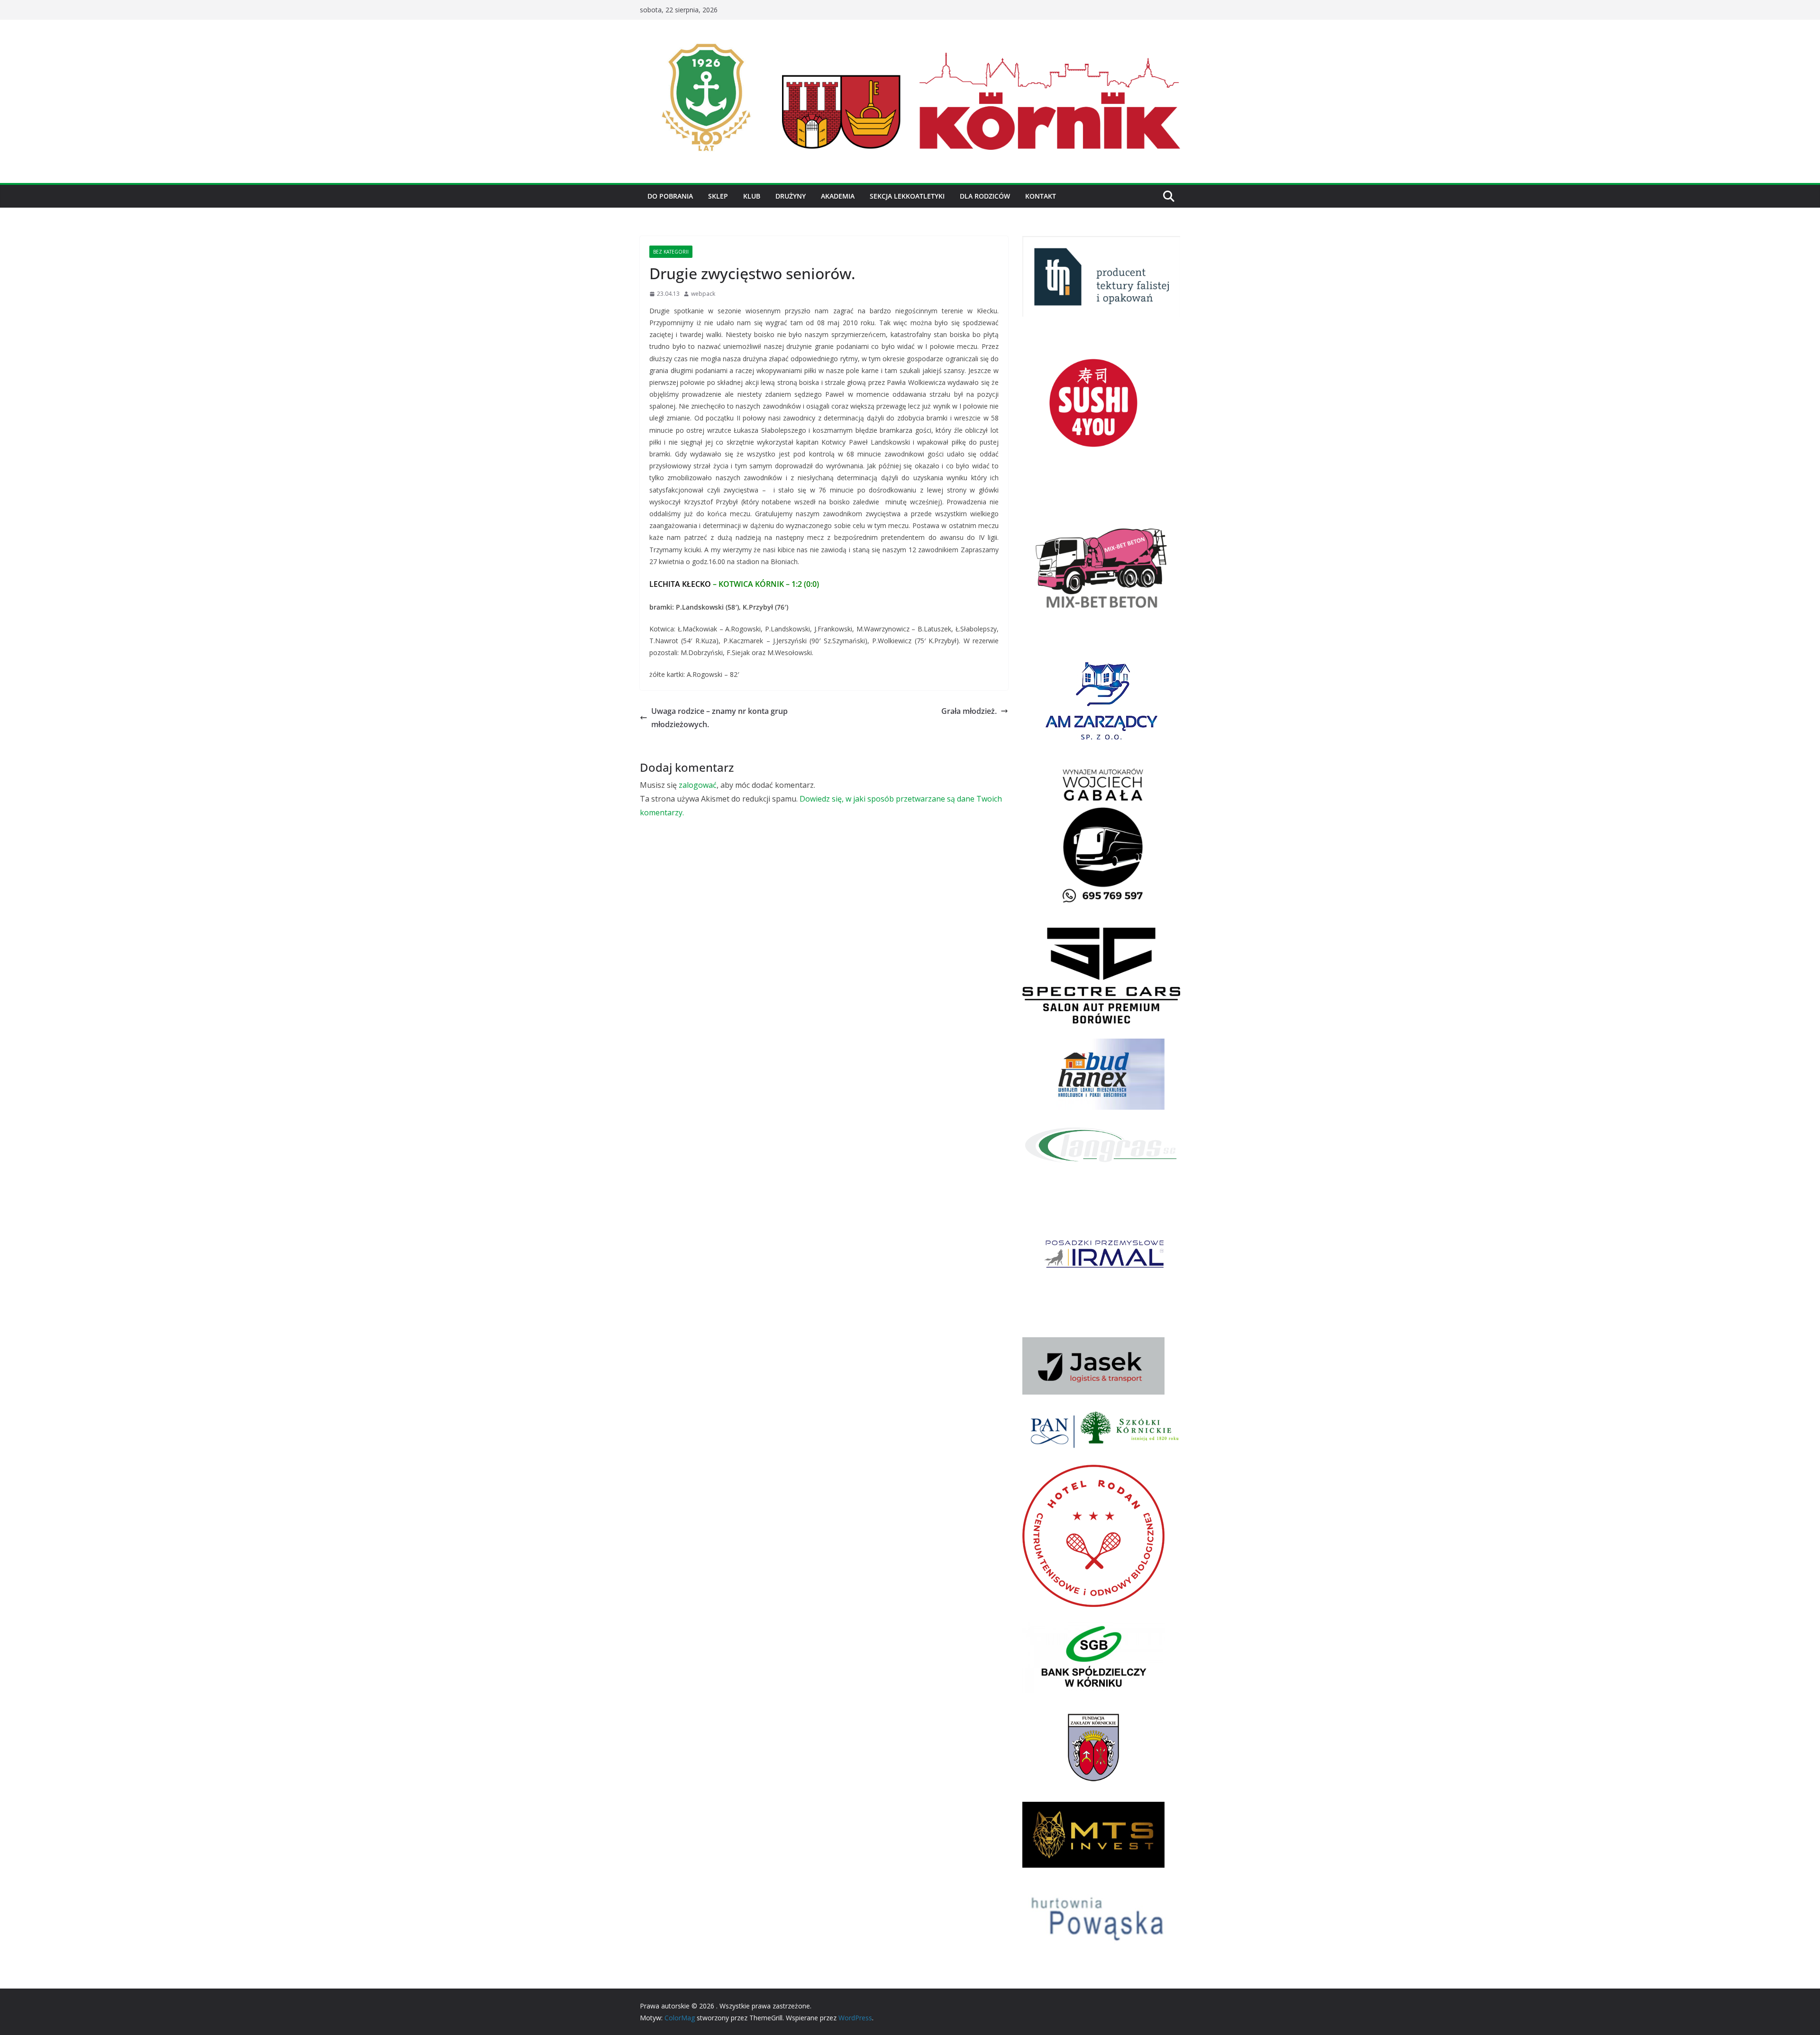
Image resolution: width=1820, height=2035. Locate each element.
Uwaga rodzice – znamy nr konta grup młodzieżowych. (719, 718)
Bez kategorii (671, 252)
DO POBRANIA (670, 196)
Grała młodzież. (969, 711)
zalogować (698, 785)
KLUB (752, 196)
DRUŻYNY (791, 196)
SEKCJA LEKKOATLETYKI (907, 196)
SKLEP (718, 196)
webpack (703, 294)
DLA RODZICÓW (985, 196)
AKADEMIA (838, 196)
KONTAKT (1041, 196)
